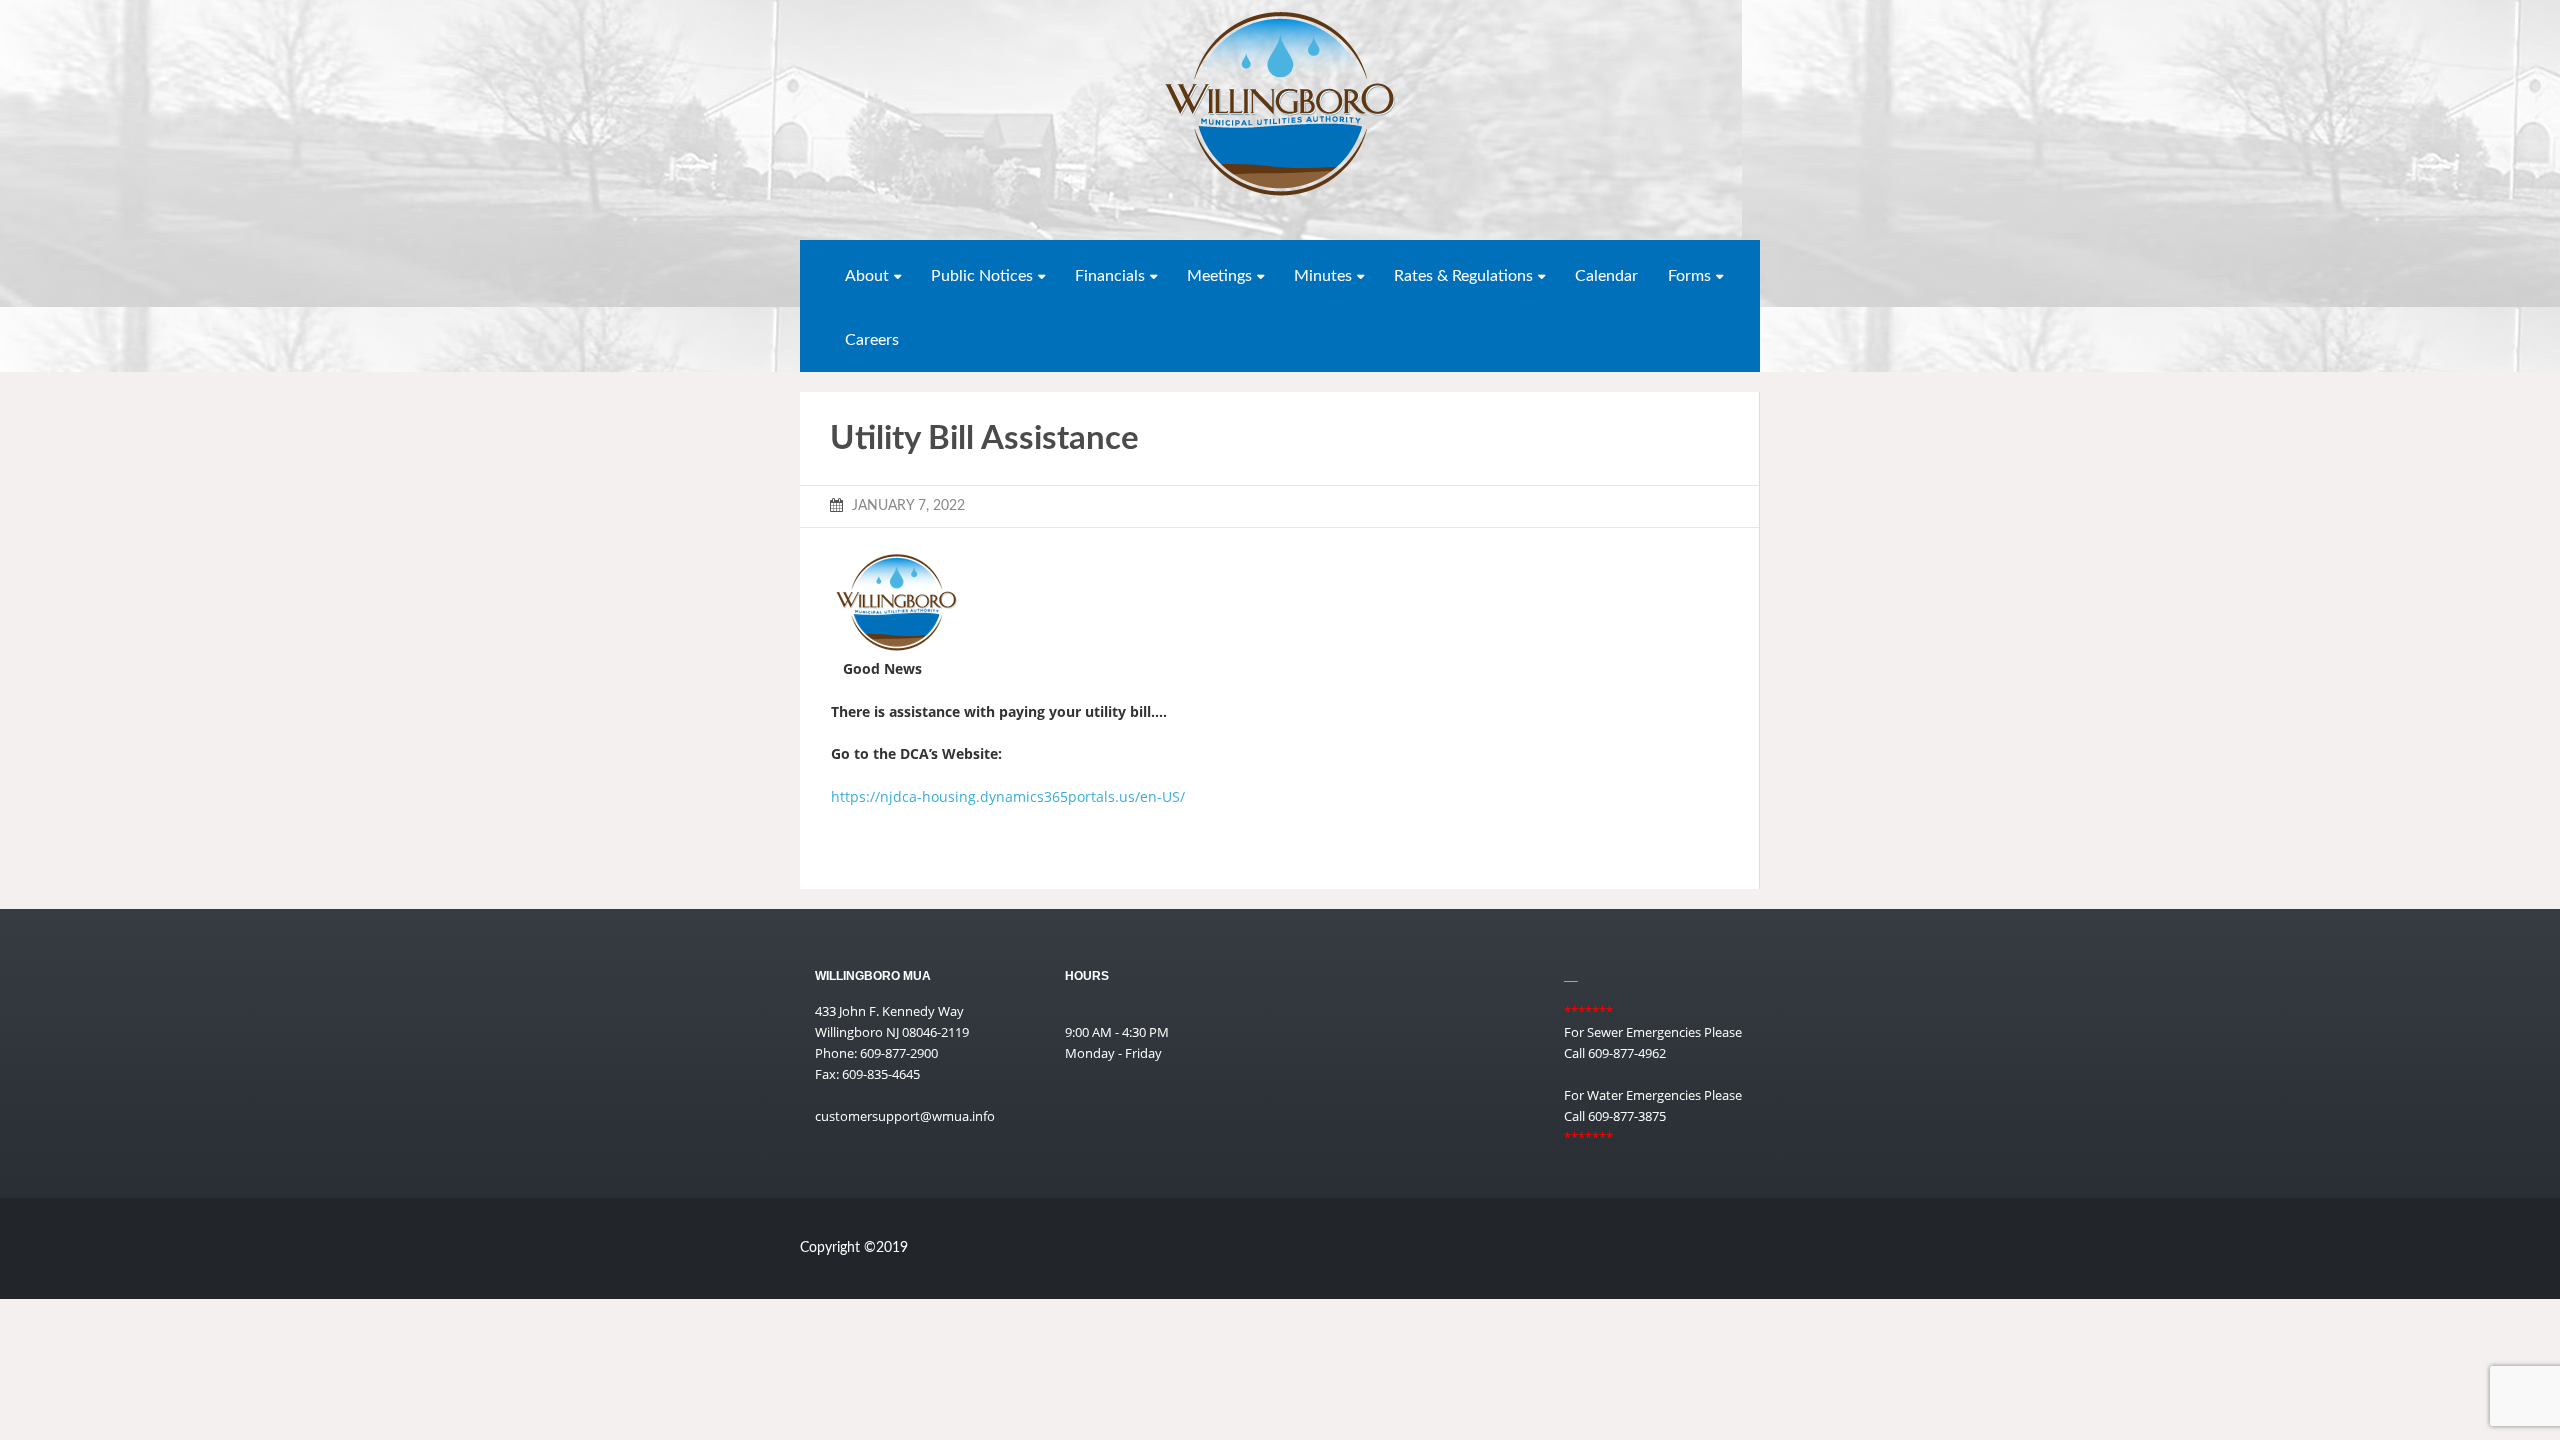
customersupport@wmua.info (905, 1116)
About (867, 276)
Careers (872, 340)
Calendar (1606, 276)
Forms (1689, 276)
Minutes (1323, 276)
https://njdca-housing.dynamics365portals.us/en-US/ (1008, 796)
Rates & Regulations (1463, 276)
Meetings (1219, 276)
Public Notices (982, 276)
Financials (1110, 276)
